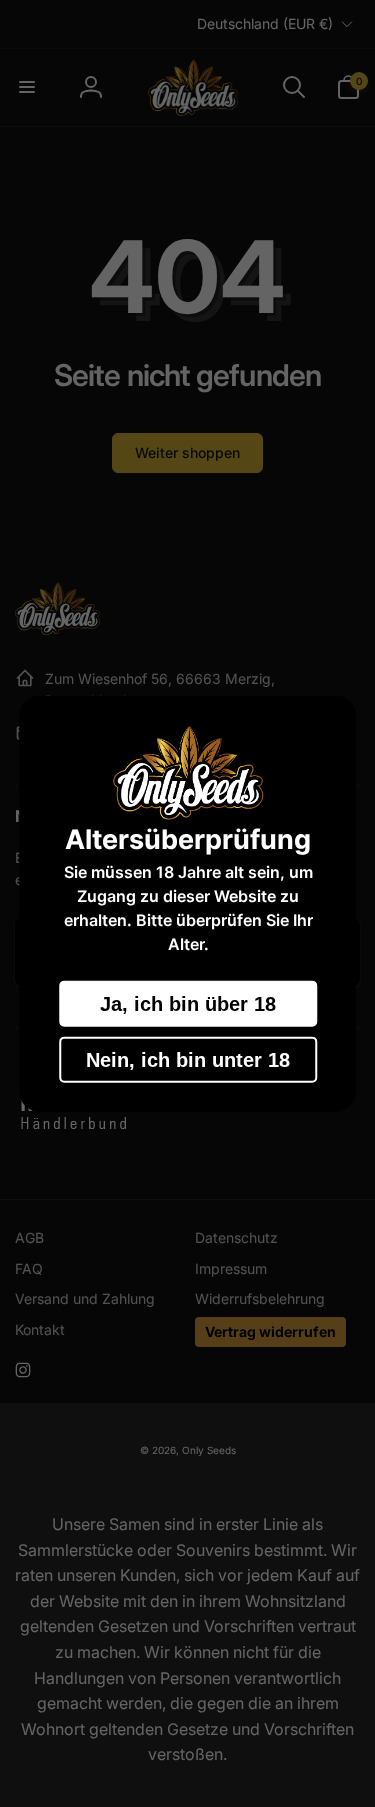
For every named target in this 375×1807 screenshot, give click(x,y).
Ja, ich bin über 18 (188, 1003)
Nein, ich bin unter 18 (188, 1059)
